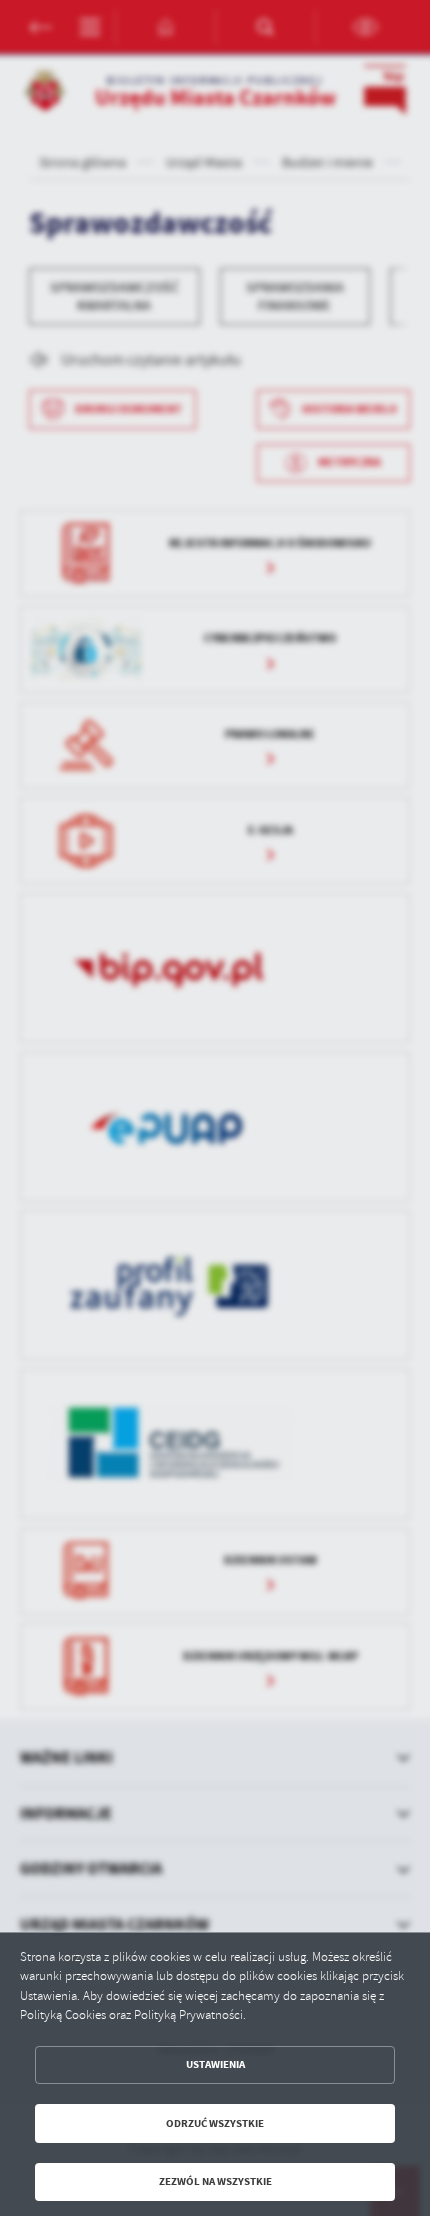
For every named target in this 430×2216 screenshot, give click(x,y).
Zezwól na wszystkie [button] (215, 2181)
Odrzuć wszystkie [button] (215, 2123)
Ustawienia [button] (215, 2064)
